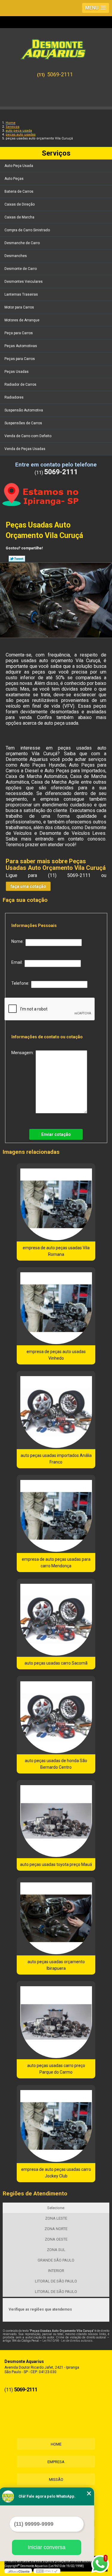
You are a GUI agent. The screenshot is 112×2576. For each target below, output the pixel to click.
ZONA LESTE (56, 2218)
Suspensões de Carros (23, 423)
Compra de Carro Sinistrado (27, 230)
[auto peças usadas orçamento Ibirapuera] (56, 1916)
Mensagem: (23, 1053)
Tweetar (17, 559)
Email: (18, 962)
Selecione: (56, 2208)
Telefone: (21, 983)
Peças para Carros (20, 359)
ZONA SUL (56, 2250)
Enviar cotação (56, 1134)
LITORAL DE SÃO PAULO (56, 2281)
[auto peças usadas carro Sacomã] (56, 1618)
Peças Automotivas (21, 346)
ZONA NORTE (56, 2229)
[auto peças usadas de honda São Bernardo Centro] (56, 1715)
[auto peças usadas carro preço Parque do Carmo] (56, 2020)
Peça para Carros (19, 333)
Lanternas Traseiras (21, 294)
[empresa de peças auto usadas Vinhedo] (56, 1306)
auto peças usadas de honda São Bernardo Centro (56, 1764)
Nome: (18, 941)
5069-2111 (60, 74)
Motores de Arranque (22, 320)
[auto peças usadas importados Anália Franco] (56, 1410)
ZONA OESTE (56, 2239)
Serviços (56, 153)
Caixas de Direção (20, 204)
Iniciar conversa (47, 2547)
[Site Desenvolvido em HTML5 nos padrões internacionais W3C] (47, 2571)
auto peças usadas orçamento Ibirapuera (56, 1965)
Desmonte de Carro (21, 269)
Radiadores (14, 397)
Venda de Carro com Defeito (28, 436)
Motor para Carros (19, 307)
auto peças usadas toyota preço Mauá (56, 1864)
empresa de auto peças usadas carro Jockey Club (56, 2173)
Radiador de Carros (20, 384)
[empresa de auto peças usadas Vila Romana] (56, 1202)
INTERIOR (56, 2271)
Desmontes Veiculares (24, 282)
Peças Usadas (17, 372)
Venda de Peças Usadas (25, 449)
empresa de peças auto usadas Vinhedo (56, 1355)
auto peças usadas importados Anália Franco (56, 1459)
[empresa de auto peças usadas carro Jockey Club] (56, 2124)
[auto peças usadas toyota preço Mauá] (56, 1819)
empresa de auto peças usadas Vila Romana (56, 1251)
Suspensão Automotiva (24, 410)
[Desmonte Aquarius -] (56, 47)
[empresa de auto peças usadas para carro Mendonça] (56, 1514)
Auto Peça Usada (19, 166)
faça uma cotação (28, 886)
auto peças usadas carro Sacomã (56, 1663)
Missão (56, 2480)
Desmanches (16, 256)
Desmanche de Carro (22, 243)
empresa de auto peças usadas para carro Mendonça (56, 1563)
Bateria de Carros (19, 192)
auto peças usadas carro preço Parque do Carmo (56, 2069)
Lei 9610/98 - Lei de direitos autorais (67, 2341)
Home (56, 2444)
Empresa (56, 2462)
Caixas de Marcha (19, 217)
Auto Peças (14, 179)
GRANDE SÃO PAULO (56, 2260)
